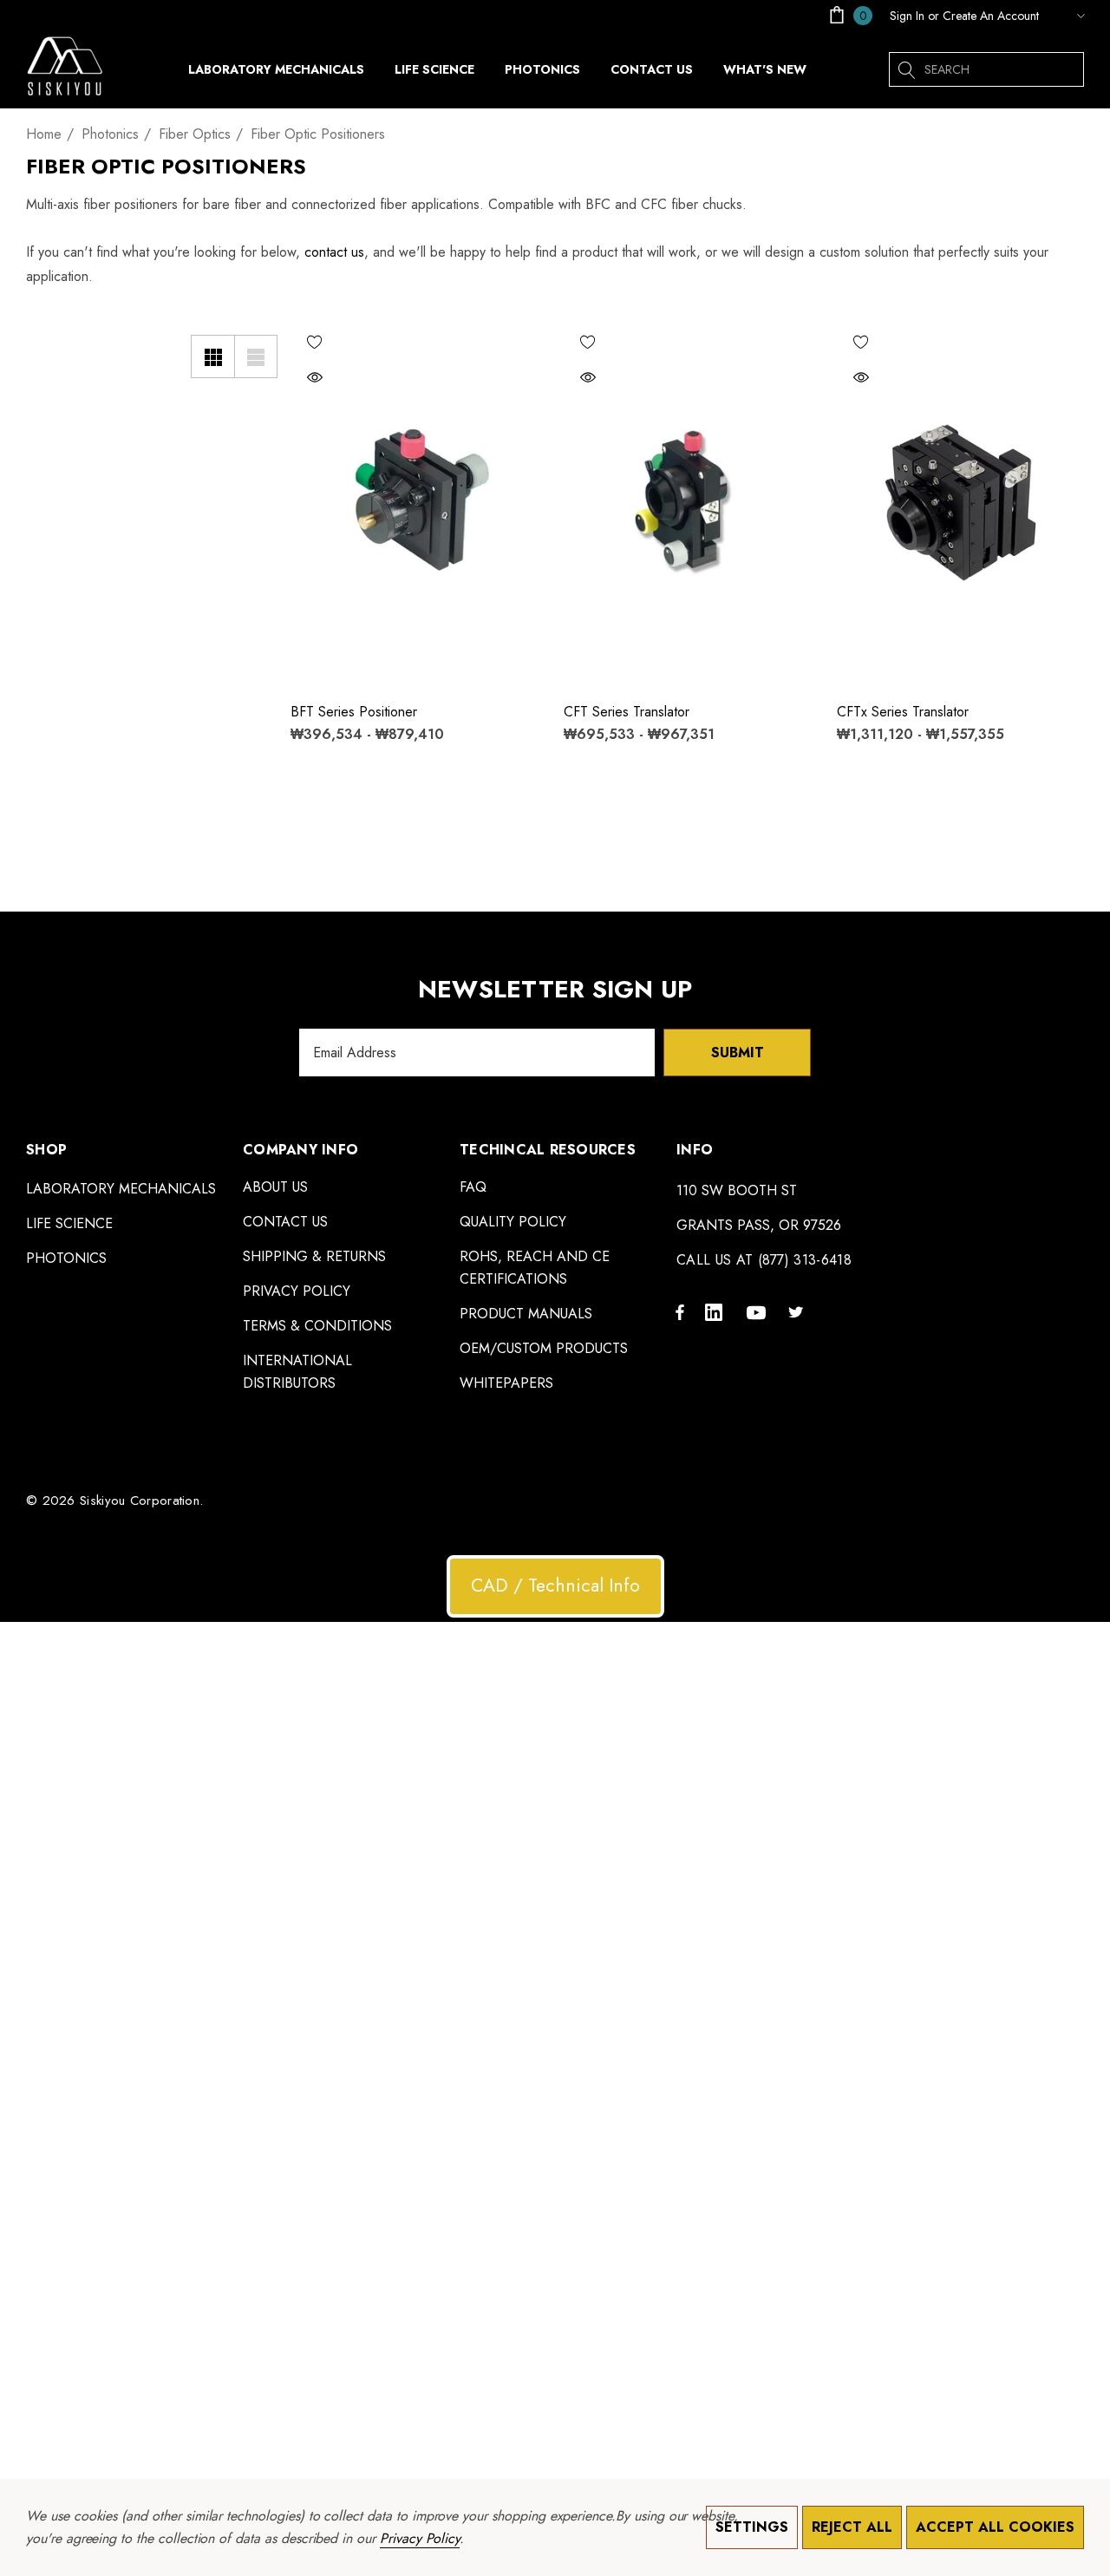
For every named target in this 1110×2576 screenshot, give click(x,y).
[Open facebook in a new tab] (680, 1311)
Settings (752, 2527)
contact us (334, 252)
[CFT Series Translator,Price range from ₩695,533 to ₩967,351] (687, 503)
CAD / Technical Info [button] (555, 1585)
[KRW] (1066, 16)
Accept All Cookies (995, 2527)
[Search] (906, 69)
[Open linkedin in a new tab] (717, 1311)
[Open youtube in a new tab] (759, 1311)
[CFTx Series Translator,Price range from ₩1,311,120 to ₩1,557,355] (960, 503)
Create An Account (991, 16)
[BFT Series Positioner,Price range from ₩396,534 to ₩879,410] (414, 503)
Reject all (852, 2527)
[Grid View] (212, 356)
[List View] (256, 356)
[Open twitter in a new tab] (799, 1311)
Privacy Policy (420, 2538)
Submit (738, 1053)
